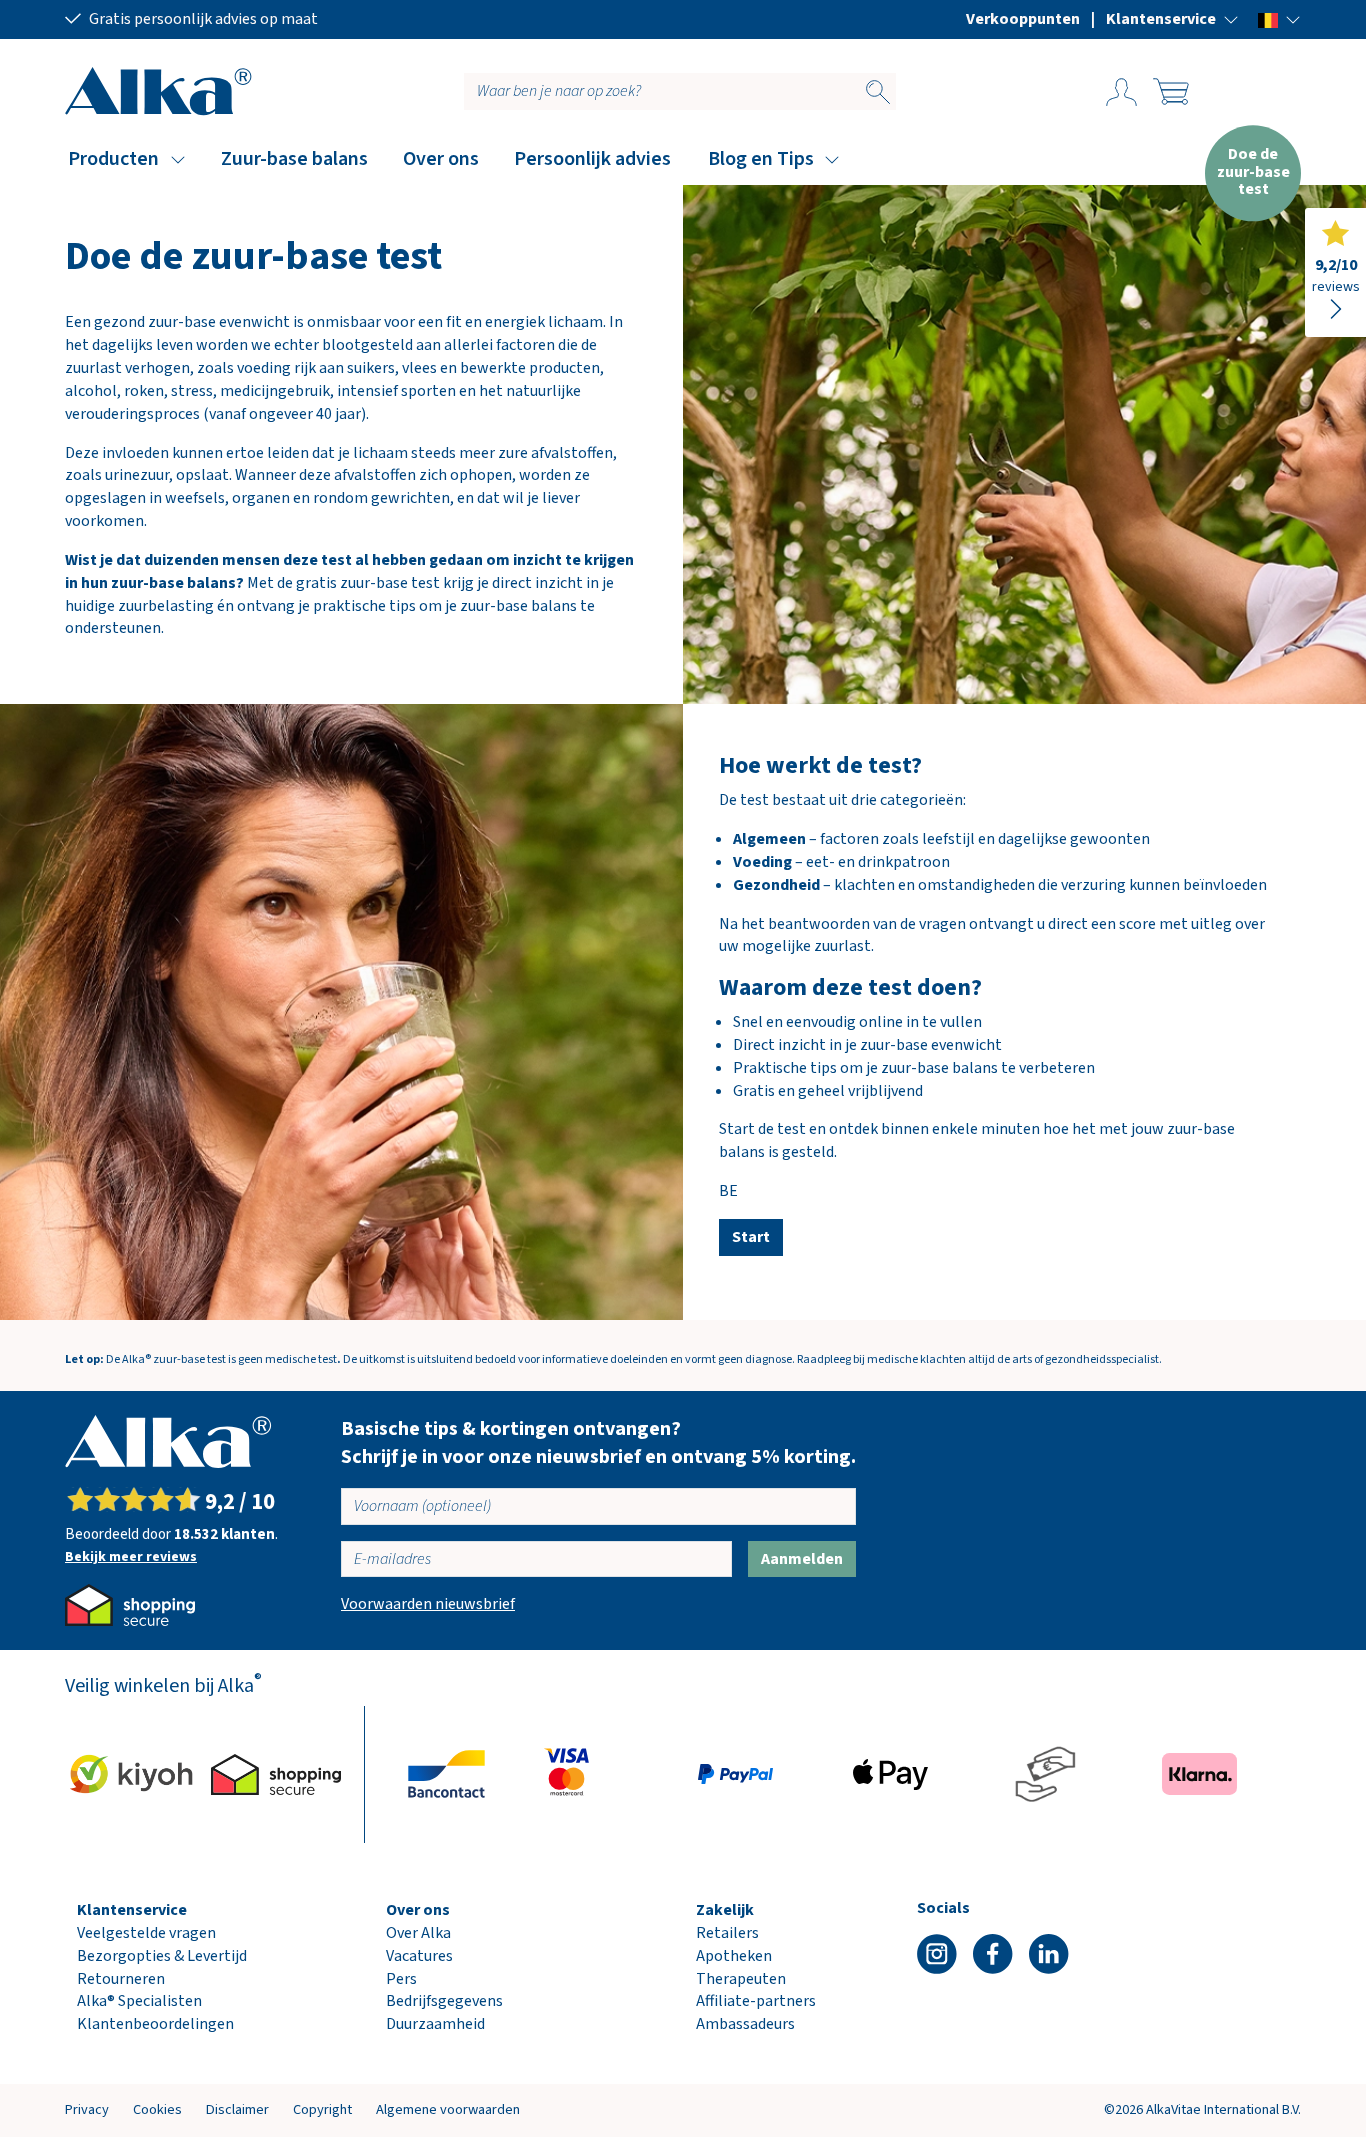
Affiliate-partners (756, 2001)
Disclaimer (237, 2109)
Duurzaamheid (435, 2024)
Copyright (322, 2109)
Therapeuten (741, 1979)
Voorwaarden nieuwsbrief (428, 1604)
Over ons (441, 159)
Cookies (157, 2109)
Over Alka (418, 1933)
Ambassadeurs (745, 2024)
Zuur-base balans (294, 159)
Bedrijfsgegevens (444, 2001)
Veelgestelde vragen (146, 1933)
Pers (401, 1979)
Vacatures (419, 1956)
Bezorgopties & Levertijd (162, 1956)
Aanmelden (802, 1559)
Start (751, 1237)
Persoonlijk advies (592, 159)
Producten (113, 159)
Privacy (87, 2109)
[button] (1172, 19)
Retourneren (121, 1979)
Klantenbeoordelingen (155, 2024)
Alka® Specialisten (139, 2001)
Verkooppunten (1023, 19)
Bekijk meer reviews (131, 1557)
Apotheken (734, 1956)
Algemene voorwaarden (448, 2109)
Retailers (727, 1933)
